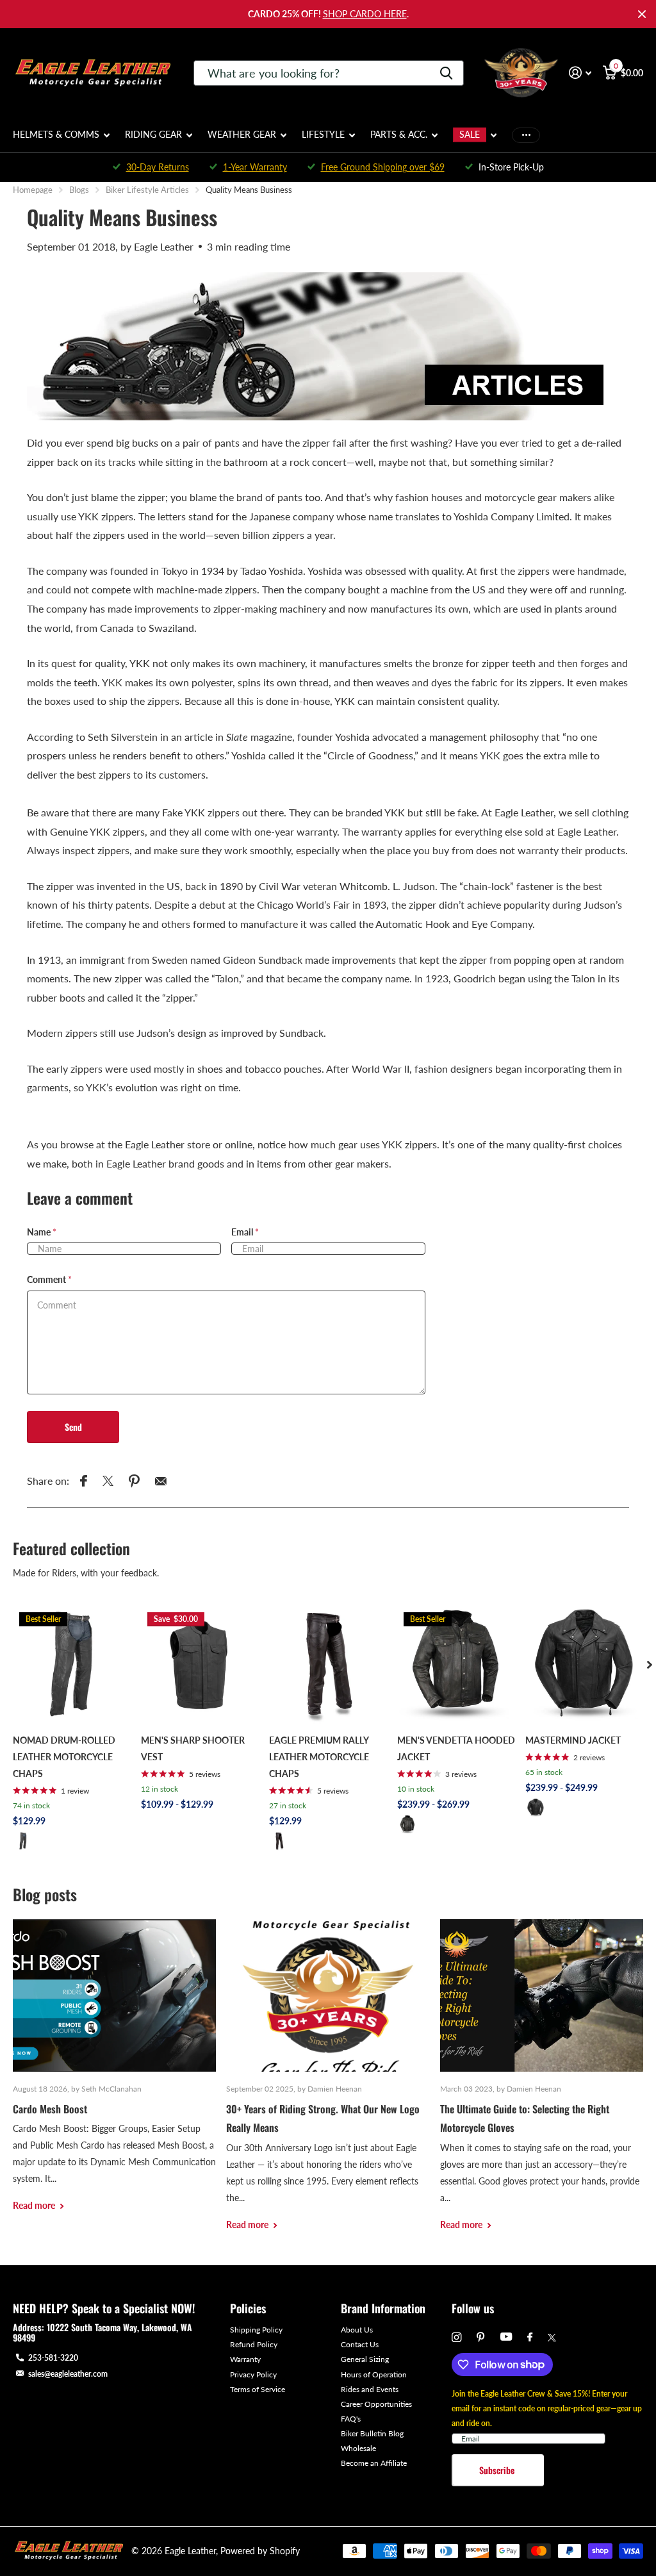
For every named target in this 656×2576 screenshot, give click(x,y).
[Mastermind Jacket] (584, 1665)
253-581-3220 (53, 2358)
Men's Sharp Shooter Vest (193, 1748)
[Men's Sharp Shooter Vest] (200, 1665)
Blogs (79, 190)
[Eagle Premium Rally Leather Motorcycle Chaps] (328, 1665)
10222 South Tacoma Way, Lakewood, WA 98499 (102, 2332)
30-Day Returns (158, 167)
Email (245, 1232)
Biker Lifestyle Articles (147, 190)
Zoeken (446, 73)
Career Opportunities (376, 2404)
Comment (49, 1279)
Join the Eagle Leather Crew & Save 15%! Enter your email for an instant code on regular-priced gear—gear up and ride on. (547, 2408)
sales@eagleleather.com (68, 2374)
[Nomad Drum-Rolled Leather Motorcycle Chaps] (72, 1665)
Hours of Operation (374, 2374)
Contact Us (360, 2344)
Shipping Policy (256, 2330)
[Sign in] (580, 73)
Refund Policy (254, 2344)
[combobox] (329, 73)
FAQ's (351, 2419)
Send (73, 1427)
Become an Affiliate (374, 2463)
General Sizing (365, 2359)
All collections (61, 142)
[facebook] (530, 2338)
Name (42, 1232)
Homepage (33, 190)
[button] (650, 1665)
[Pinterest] (481, 2337)
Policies (248, 2308)
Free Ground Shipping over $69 (383, 167)
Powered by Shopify (260, 2551)
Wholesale (358, 2448)
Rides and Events (370, 2389)
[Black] (23, 1841)
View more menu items (526, 135)
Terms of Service (258, 2389)
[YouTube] (506, 2337)
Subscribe (498, 2470)
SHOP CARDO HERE (365, 14)
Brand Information (383, 2308)
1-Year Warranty (255, 167)
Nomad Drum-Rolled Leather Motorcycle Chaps (64, 1757)
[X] (552, 2338)
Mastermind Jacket (573, 1740)
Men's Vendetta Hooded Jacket (456, 1748)
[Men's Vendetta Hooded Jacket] (456, 1665)
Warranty (245, 2359)
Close (642, 14)
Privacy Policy (253, 2374)
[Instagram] (456, 2337)
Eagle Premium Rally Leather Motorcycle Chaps (319, 1757)
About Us (357, 2330)
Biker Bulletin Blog (372, 2433)
